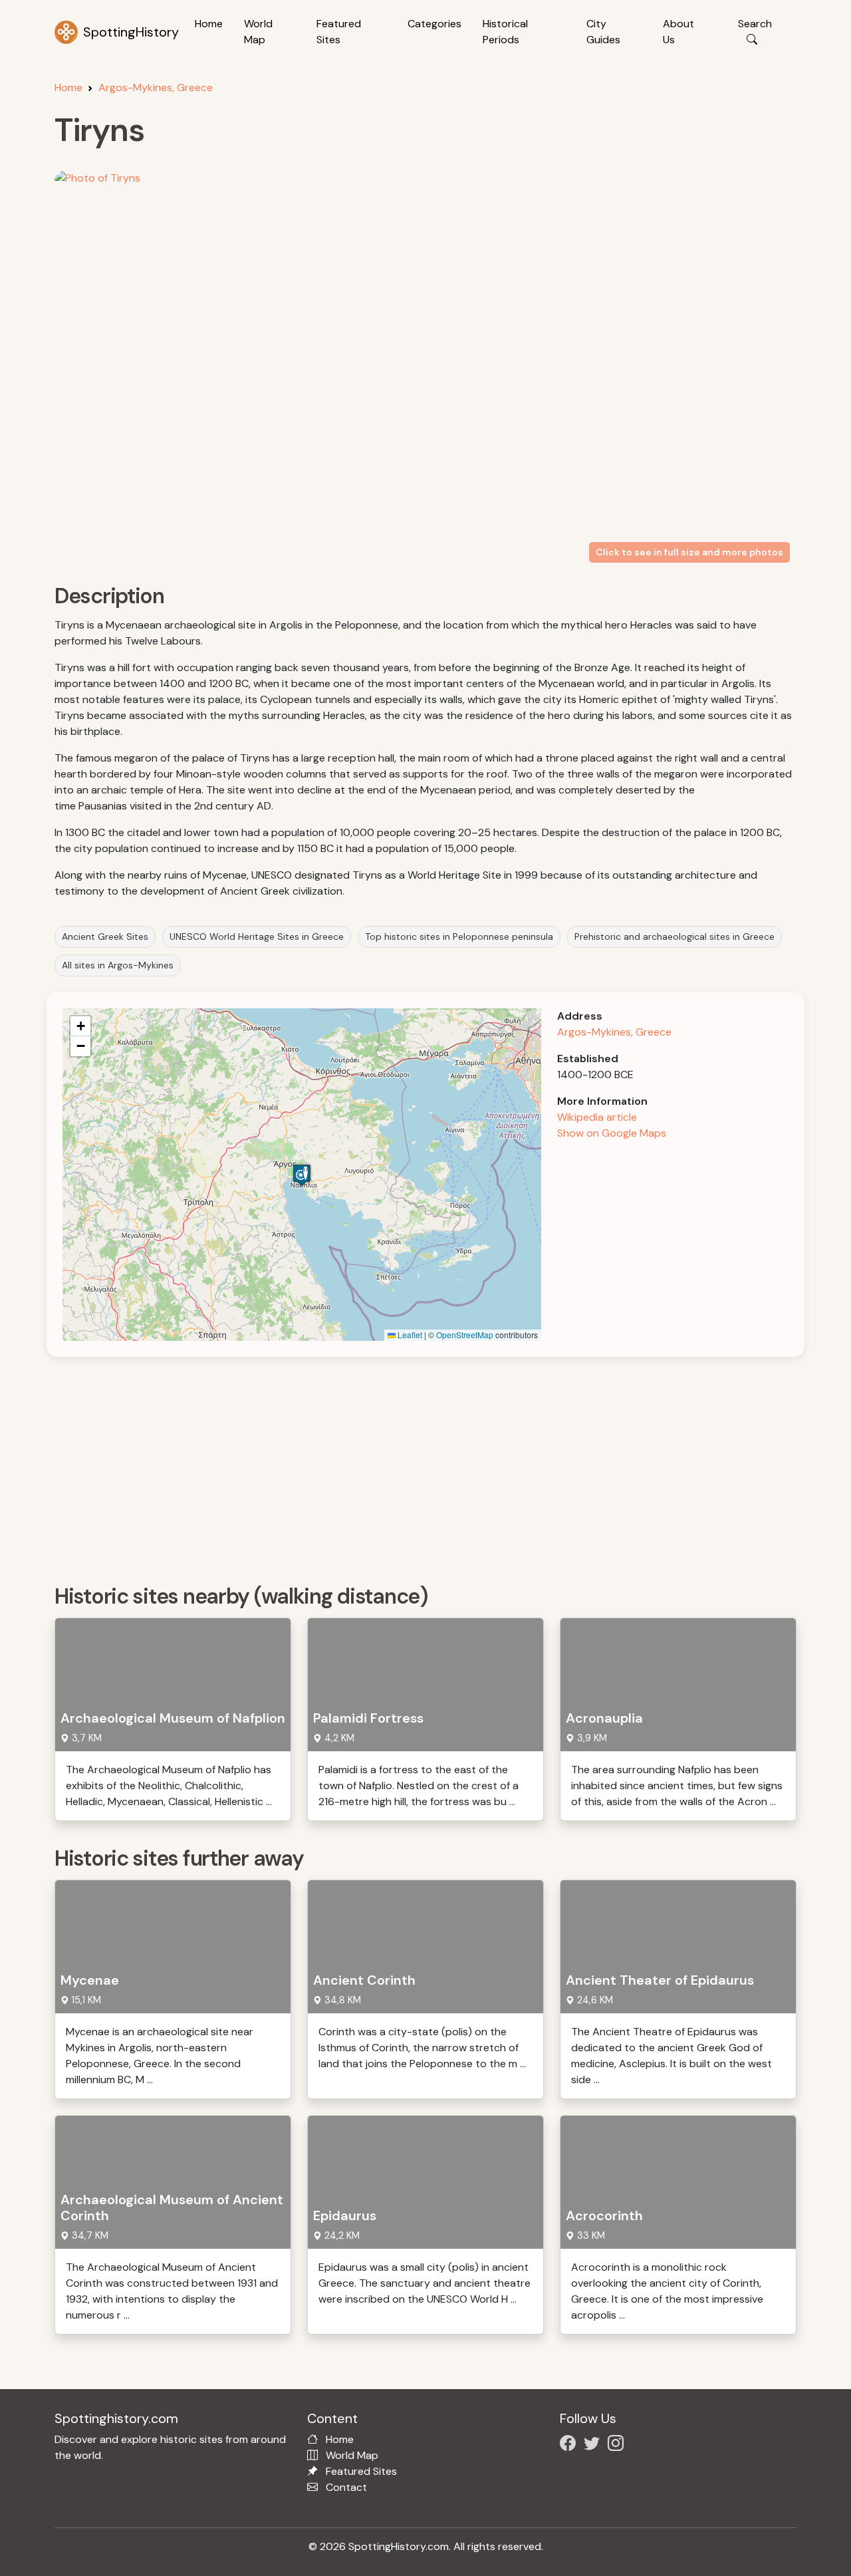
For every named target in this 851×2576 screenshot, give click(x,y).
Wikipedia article (597, 1117)
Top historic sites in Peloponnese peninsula (459, 936)
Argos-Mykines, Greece (156, 87)
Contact (346, 2487)
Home (209, 24)
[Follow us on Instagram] (618, 2445)
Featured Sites (339, 32)
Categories (434, 24)
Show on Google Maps (612, 1133)
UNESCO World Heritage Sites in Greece (257, 936)
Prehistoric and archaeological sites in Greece (674, 936)
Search (755, 24)
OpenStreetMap (465, 1335)
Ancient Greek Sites (105, 936)
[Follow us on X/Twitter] (594, 2445)
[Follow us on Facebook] (570, 2445)
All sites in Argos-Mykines (118, 965)
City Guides (603, 32)
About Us (678, 32)
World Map (258, 32)
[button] (302, 1175)
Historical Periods (505, 32)
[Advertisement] (433, 1466)
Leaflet (409, 1335)
